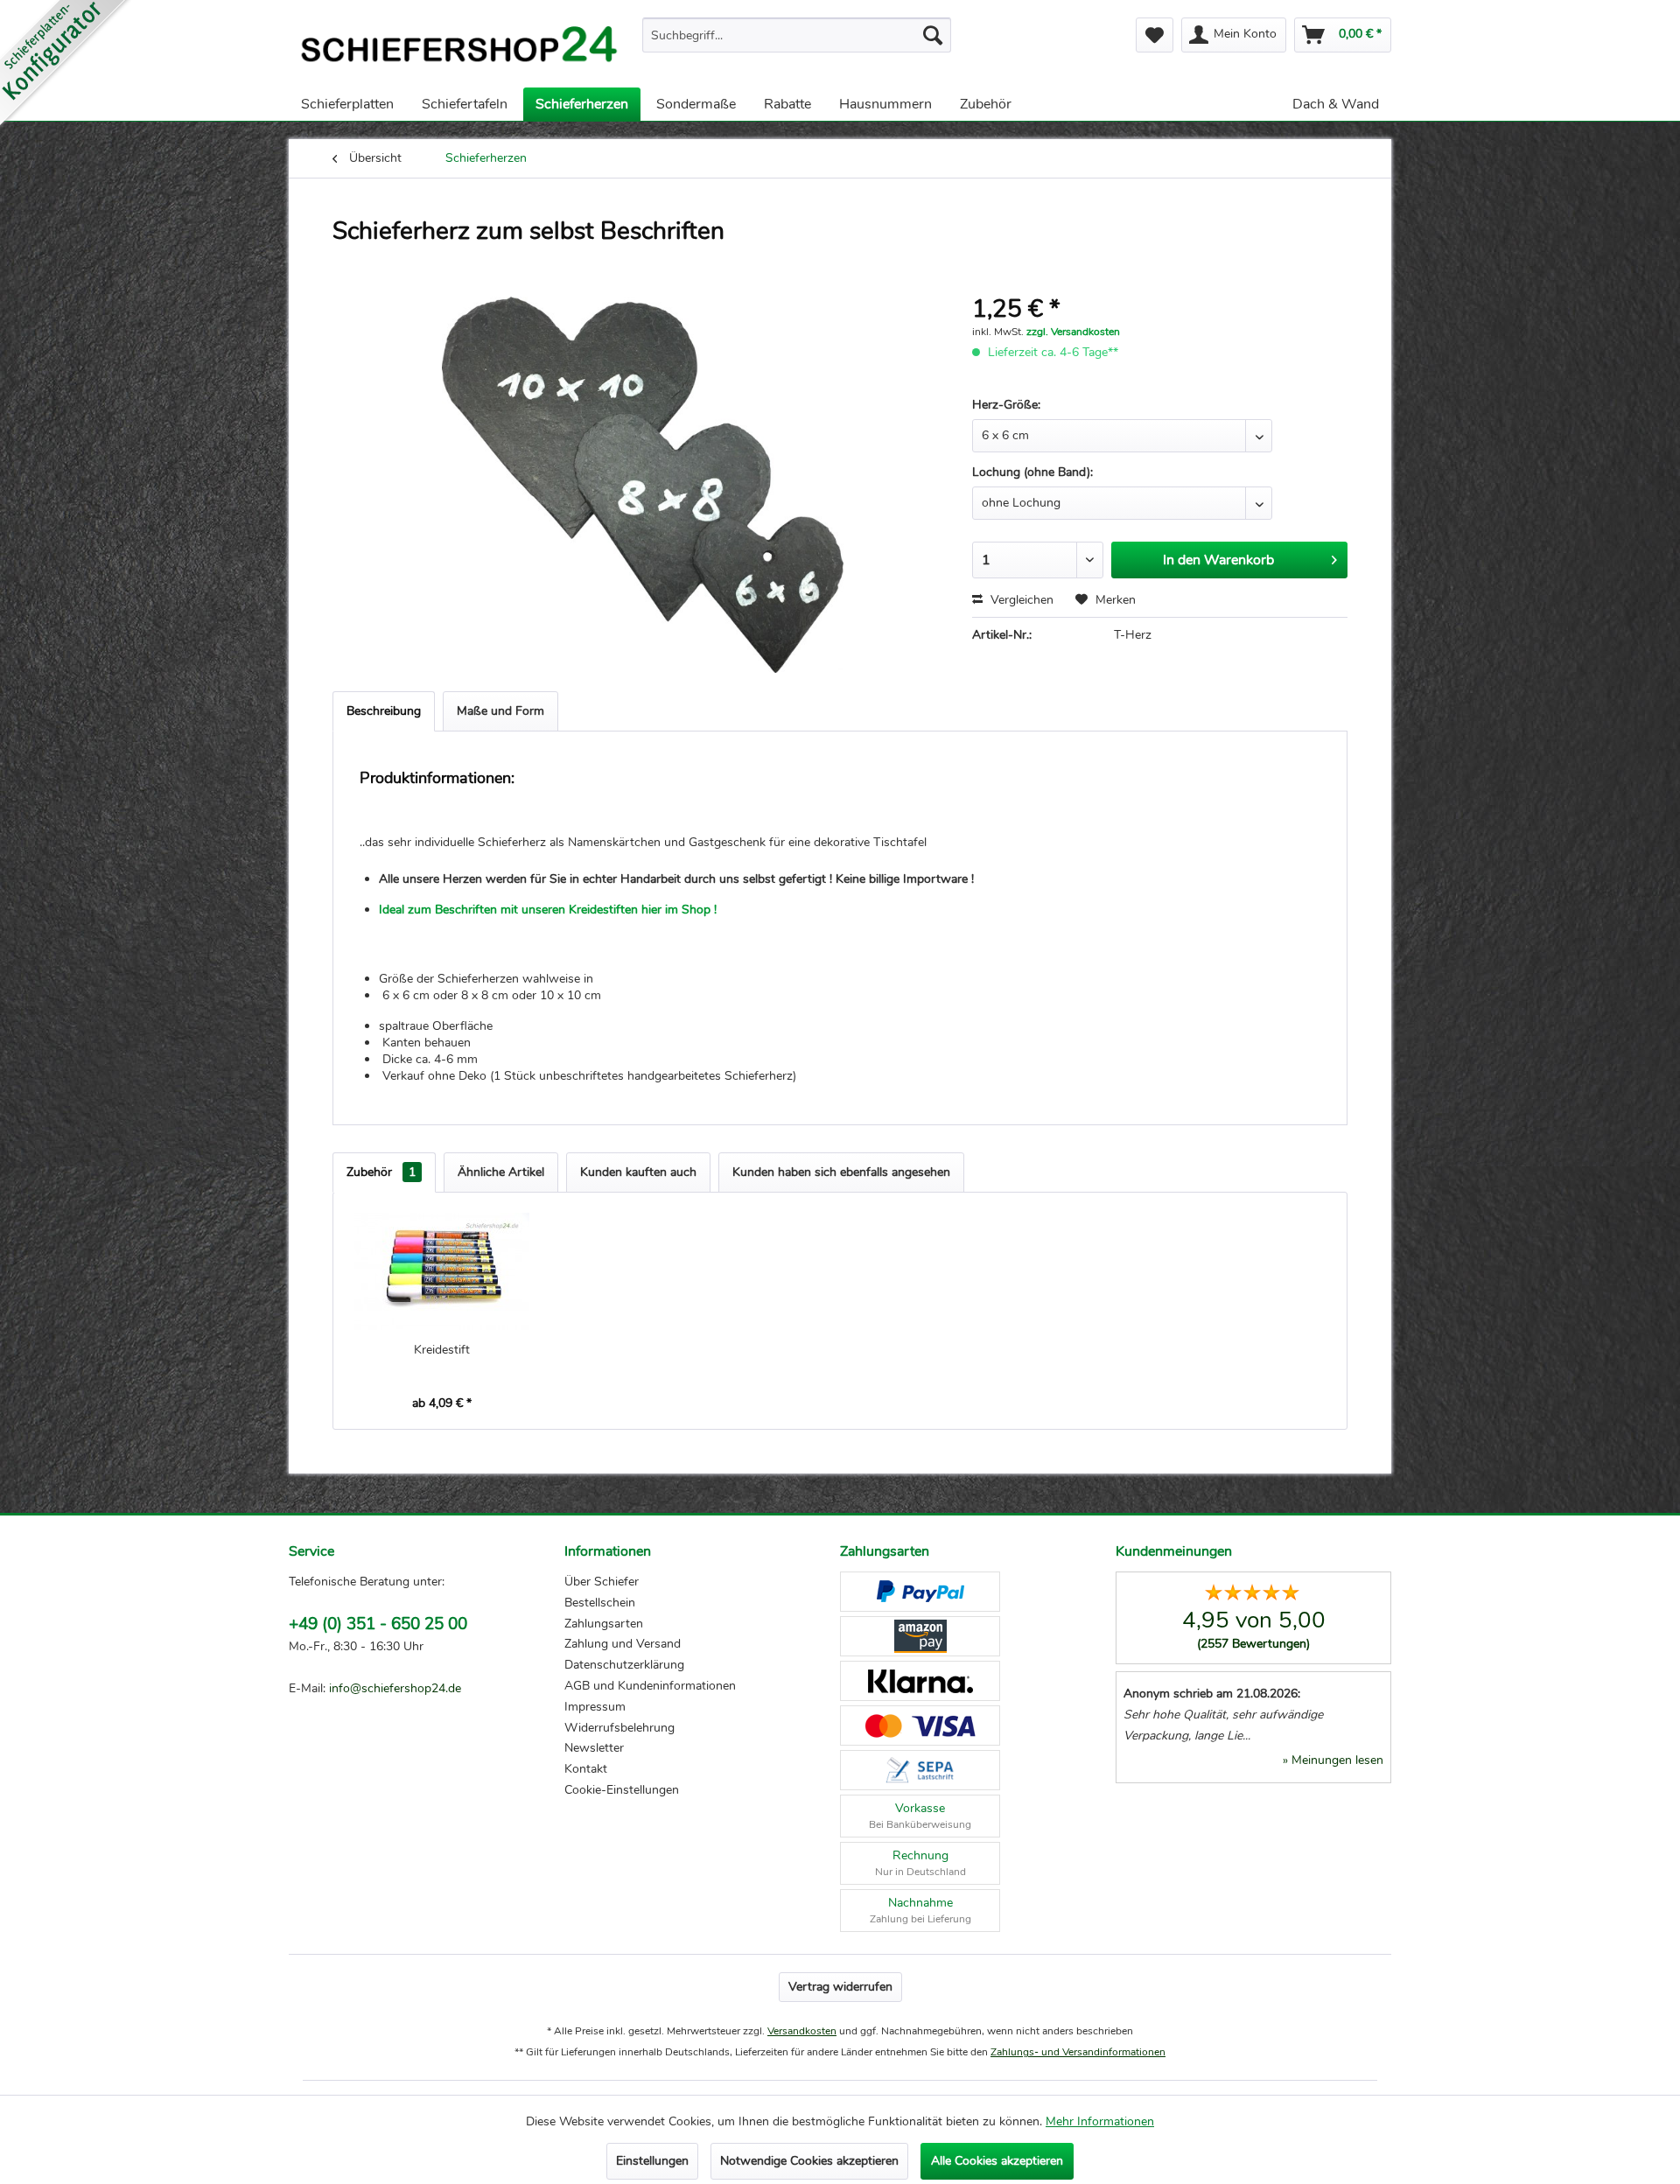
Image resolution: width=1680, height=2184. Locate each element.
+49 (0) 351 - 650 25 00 (378, 1624)
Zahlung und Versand (623, 1644)
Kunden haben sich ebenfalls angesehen (841, 1172)
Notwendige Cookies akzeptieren (809, 2161)
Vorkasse (920, 1816)
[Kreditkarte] (920, 1725)
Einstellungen (652, 2161)
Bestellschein (600, 1603)
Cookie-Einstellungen (622, 1790)
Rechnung (920, 1863)
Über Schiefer (602, 1582)
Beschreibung (384, 711)
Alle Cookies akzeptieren (997, 2161)
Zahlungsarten (604, 1624)
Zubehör (381, 1172)
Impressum (595, 1707)
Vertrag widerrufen (840, 1987)
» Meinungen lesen (1333, 1760)
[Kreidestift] (442, 1271)
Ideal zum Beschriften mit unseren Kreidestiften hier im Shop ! (549, 910)
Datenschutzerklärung (624, 1665)
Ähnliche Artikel (501, 1172)
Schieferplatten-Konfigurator (66, 66)
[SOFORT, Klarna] (920, 1681)
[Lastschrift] (920, 1770)
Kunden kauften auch (638, 1172)
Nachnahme (920, 1910)
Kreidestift (442, 1350)
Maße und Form (500, 711)
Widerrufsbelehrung (619, 1728)
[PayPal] (920, 1592)
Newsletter (594, 1748)
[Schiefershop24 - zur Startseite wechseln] (458, 48)
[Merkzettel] (1155, 35)
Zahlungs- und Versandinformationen (1078, 2052)
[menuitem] (797, 35)
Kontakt (586, 1769)
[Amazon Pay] (920, 1636)
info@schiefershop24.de (395, 1688)
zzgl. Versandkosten (1073, 332)
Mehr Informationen (1100, 2121)
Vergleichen (1020, 600)
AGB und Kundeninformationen (650, 1686)
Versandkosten (802, 2031)
